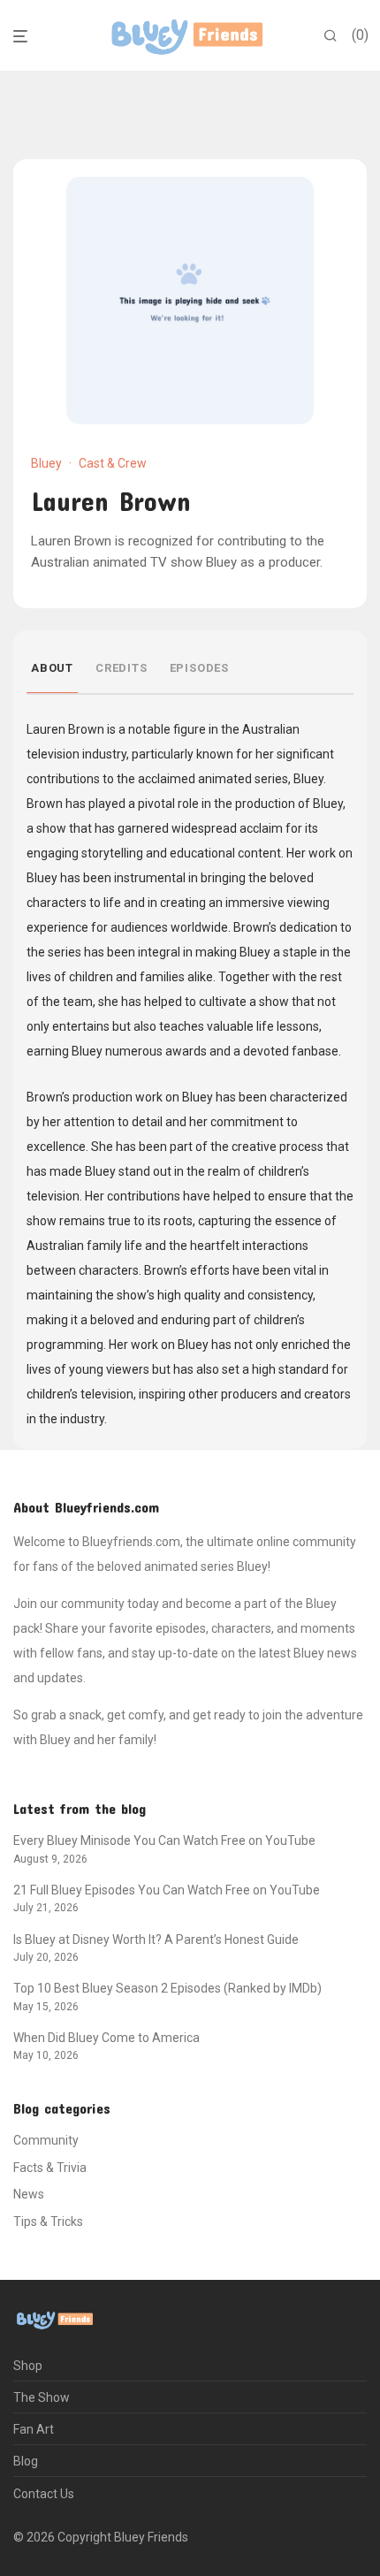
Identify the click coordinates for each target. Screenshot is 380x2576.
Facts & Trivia (50, 2168)
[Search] (331, 36)
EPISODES (199, 668)
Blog (26, 2461)
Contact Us (44, 2494)
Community (46, 2140)
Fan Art (34, 2429)
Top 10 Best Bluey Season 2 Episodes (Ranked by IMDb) (167, 1988)
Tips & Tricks (48, 2222)
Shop (28, 2366)
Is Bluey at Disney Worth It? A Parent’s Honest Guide (156, 1940)
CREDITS (122, 668)
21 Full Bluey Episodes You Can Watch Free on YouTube (167, 1890)
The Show (42, 2397)
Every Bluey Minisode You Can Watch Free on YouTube (164, 1841)
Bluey (46, 463)
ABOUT (52, 668)
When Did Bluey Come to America (106, 2038)
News (29, 2194)
